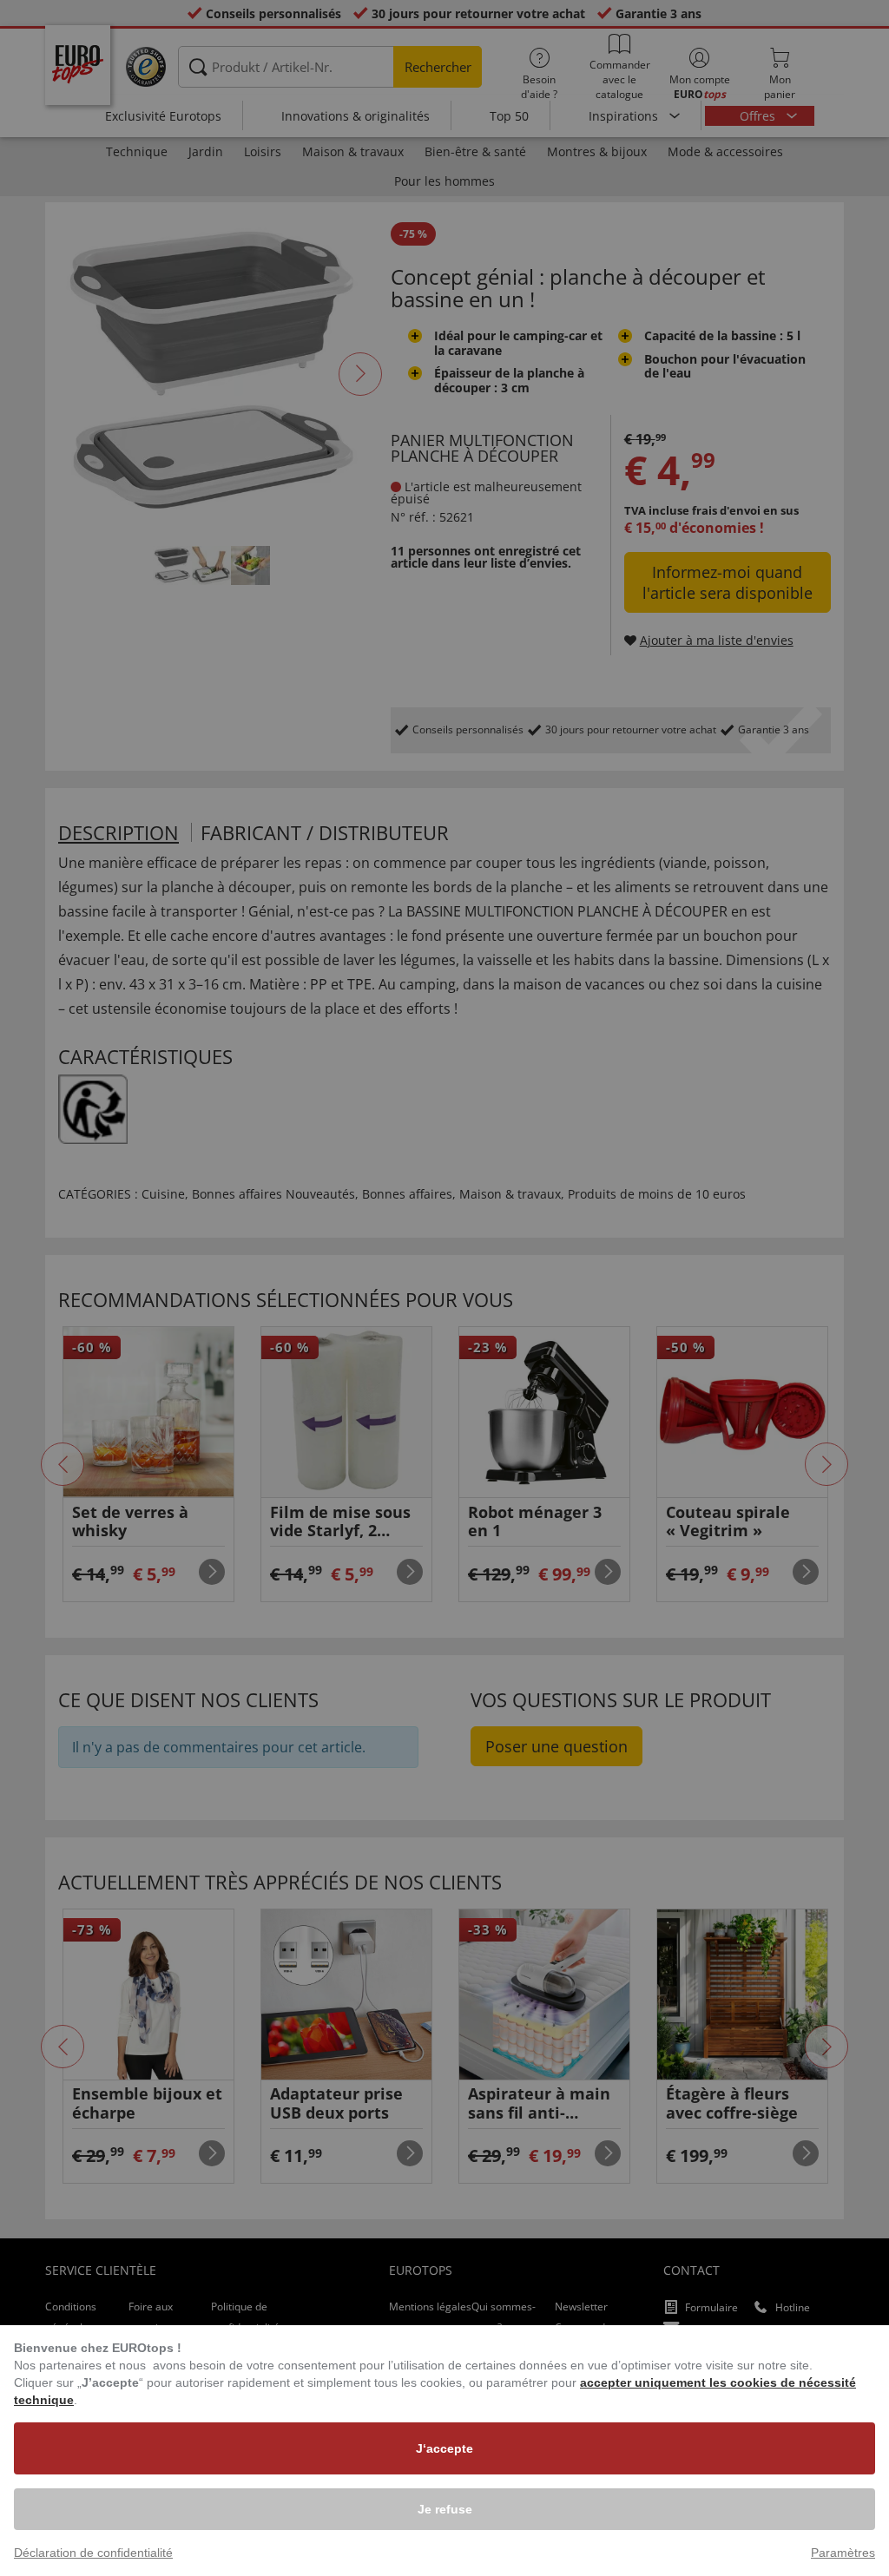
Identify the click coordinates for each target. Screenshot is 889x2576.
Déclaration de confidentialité (93, 2553)
